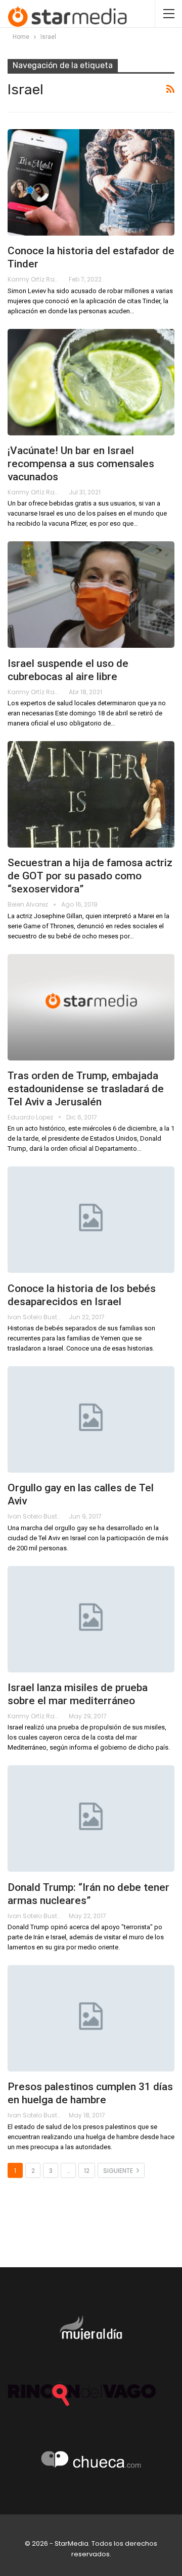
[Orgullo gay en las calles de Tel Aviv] (91, 1419)
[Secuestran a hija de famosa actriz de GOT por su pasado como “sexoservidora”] (91, 794)
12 (87, 2171)
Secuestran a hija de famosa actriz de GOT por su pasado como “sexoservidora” (90, 876)
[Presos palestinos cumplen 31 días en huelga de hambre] (91, 2018)
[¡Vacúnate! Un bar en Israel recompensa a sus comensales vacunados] (91, 382)
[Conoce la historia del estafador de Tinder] (91, 182)
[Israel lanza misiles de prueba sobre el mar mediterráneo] (91, 1619)
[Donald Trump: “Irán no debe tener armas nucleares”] (91, 1818)
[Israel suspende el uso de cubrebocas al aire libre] (91, 595)
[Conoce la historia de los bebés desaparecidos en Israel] (91, 1220)
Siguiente (119, 2171)
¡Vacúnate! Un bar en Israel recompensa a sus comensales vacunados (81, 464)
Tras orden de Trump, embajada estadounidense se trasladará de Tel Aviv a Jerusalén (86, 1089)
